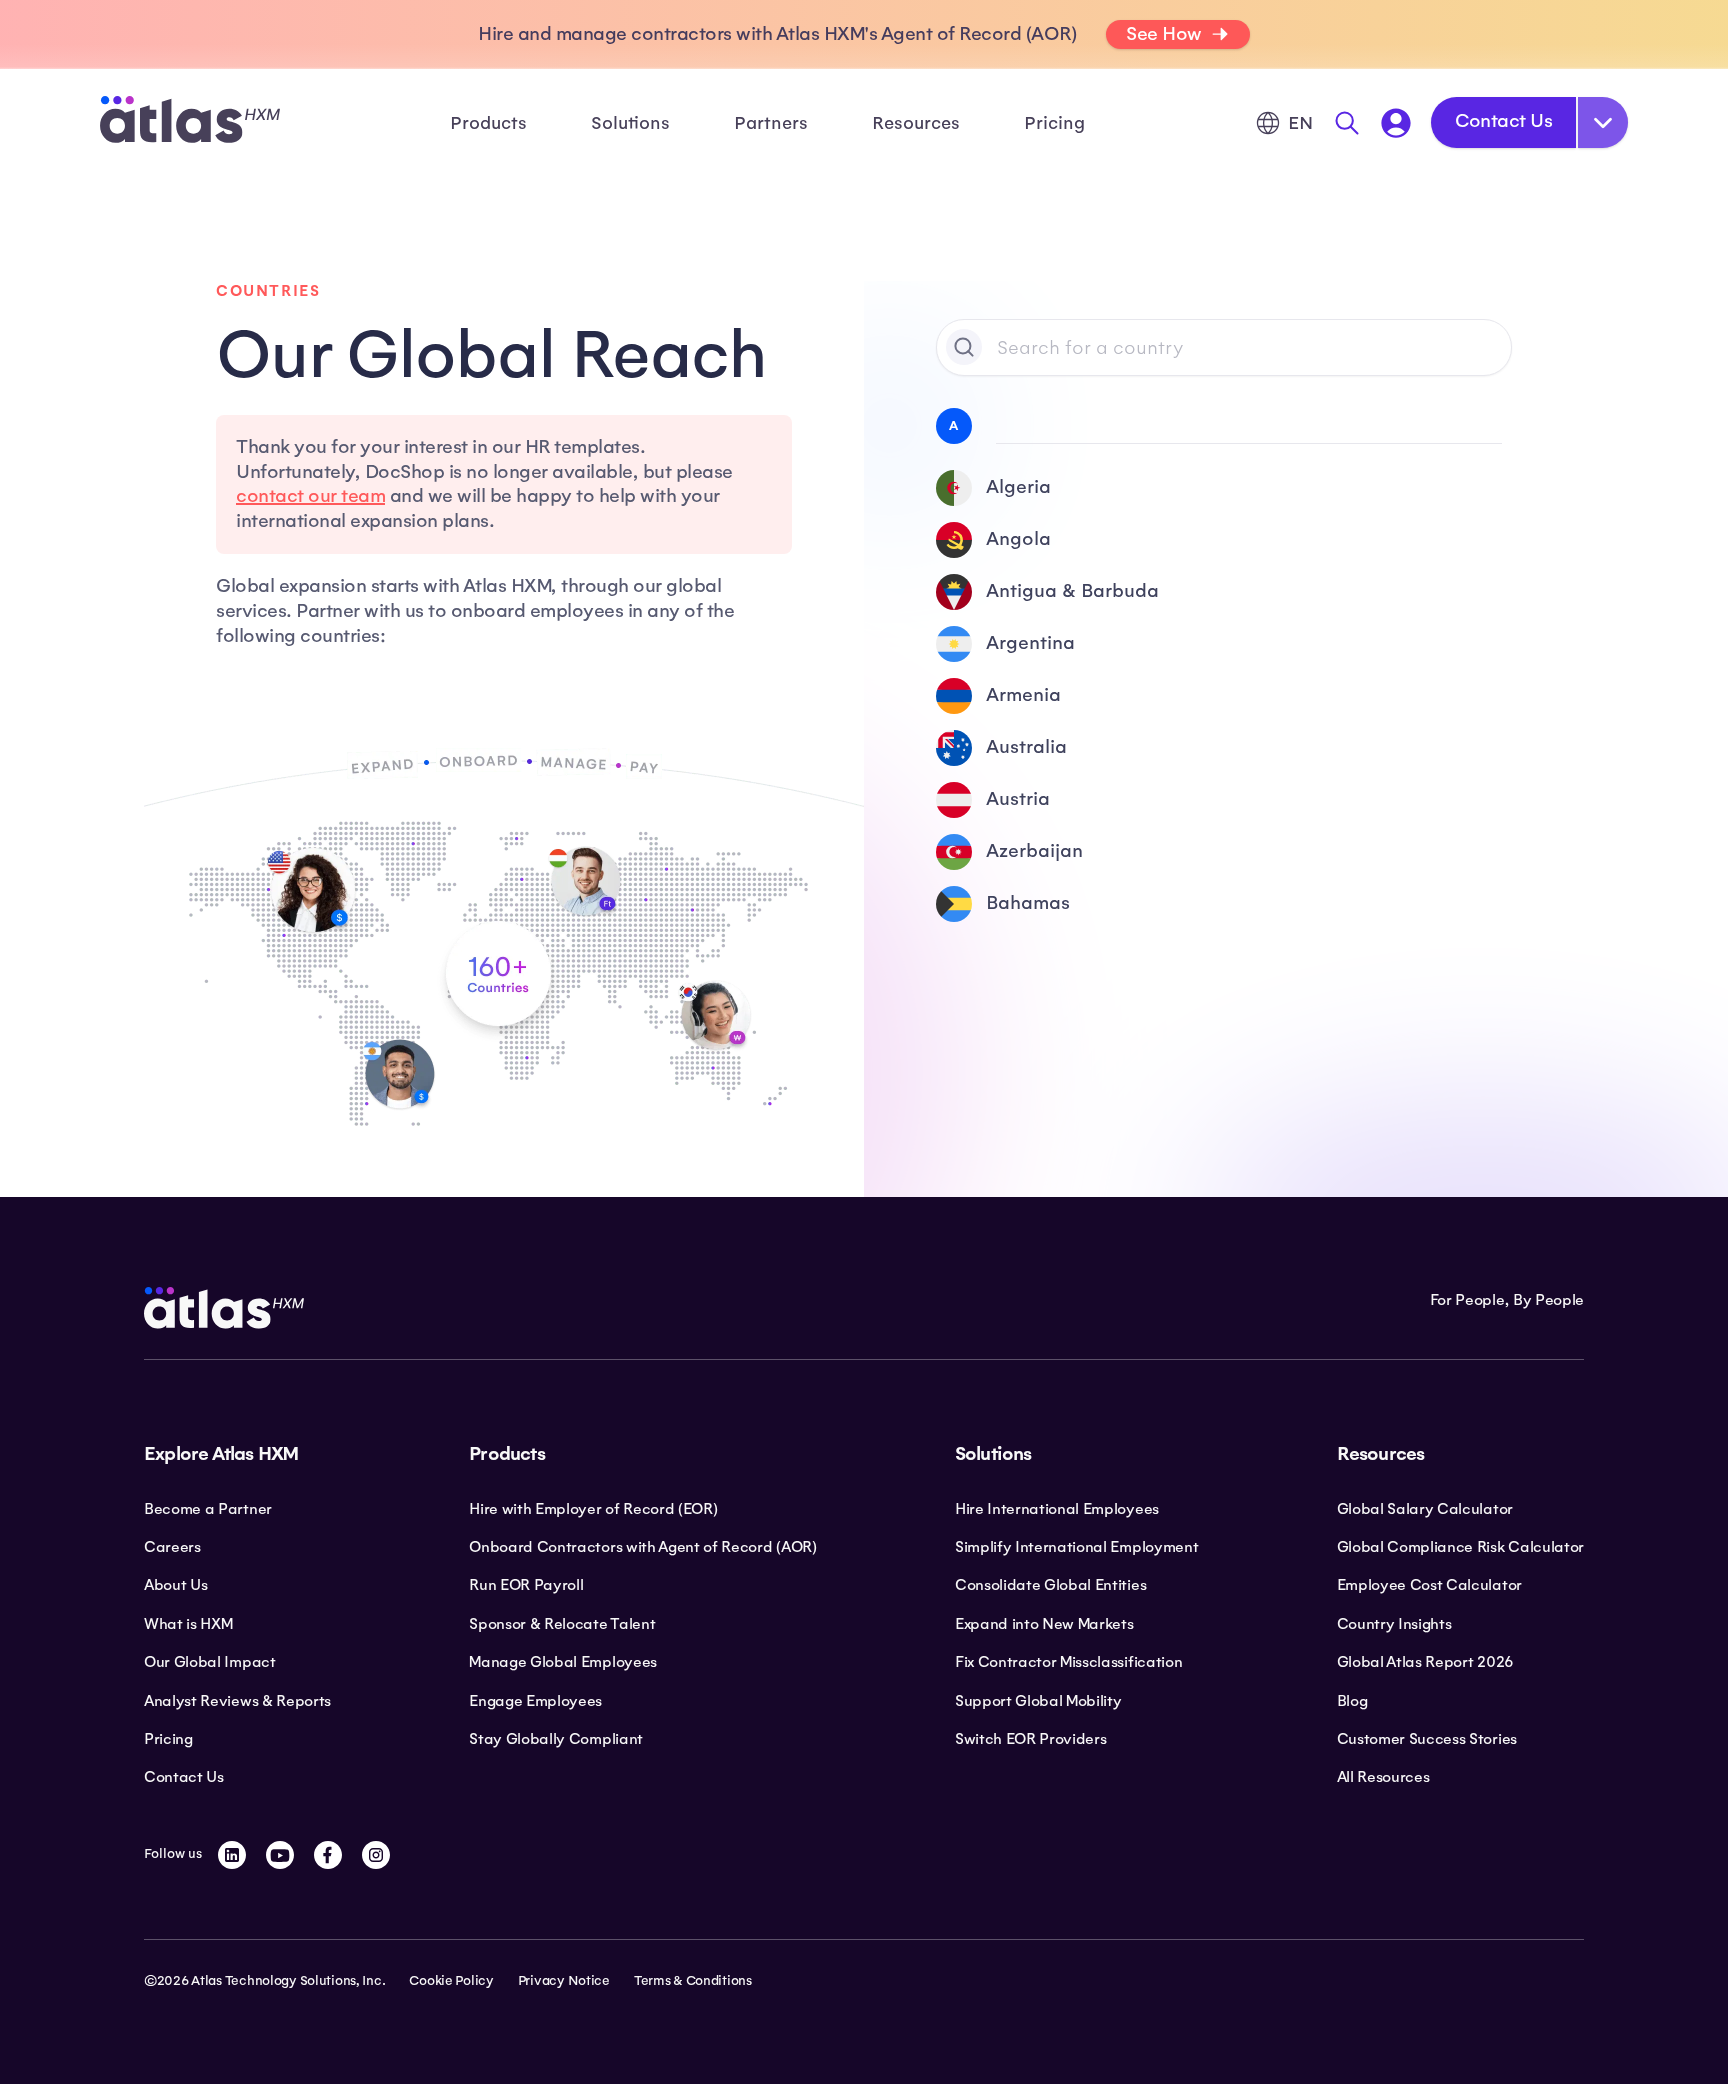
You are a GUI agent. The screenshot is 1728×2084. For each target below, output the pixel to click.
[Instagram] (376, 1855)
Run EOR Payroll (526, 1585)
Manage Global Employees (563, 1662)
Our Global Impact (210, 1662)
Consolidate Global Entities (1050, 1585)
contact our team (310, 496)
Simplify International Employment (1076, 1547)
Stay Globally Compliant (556, 1739)
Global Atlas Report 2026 (1425, 1662)
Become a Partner (208, 1509)
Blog (1352, 1701)
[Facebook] (328, 1855)
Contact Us (1503, 121)
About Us (175, 1585)
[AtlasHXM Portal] (1396, 123)
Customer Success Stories (1427, 1739)
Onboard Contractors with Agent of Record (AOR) (642, 1547)
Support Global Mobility (1038, 1701)
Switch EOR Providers (1031, 1739)
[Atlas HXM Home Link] (190, 122)
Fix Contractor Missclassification (1068, 1662)
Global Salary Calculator (1425, 1509)
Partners (771, 123)
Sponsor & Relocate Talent (562, 1624)
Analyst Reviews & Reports (237, 1701)
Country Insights (1394, 1624)
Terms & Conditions (693, 1981)
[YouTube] (280, 1855)
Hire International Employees (1057, 1509)
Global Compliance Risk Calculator (1460, 1547)
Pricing (1054, 123)
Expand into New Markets (1044, 1624)
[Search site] (1347, 123)
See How (1164, 34)
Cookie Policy (451, 1981)
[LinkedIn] (232, 1855)
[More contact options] (1603, 122)
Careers (172, 1547)
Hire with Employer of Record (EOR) (593, 1509)
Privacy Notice (564, 1981)
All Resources (1383, 1777)
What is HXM (188, 1624)
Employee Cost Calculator (1429, 1585)
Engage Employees (535, 1701)
